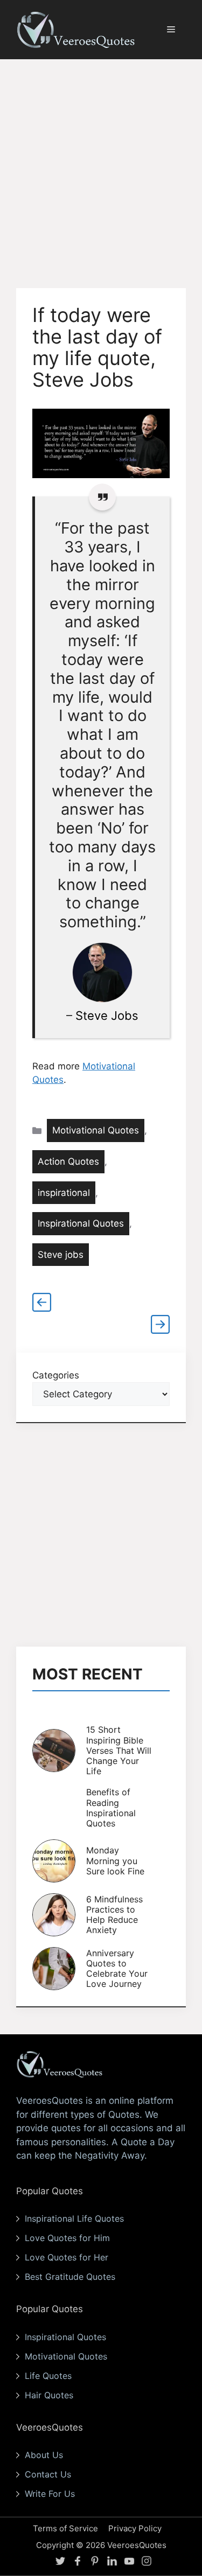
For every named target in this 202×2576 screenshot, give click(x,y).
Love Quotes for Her (67, 2257)
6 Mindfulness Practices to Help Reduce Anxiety (114, 1915)
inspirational (64, 1193)
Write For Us (50, 2494)
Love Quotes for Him (67, 2238)
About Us (44, 2455)
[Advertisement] (101, 166)
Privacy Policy (135, 2528)
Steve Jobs (107, 1016)
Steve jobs (61, 1255)
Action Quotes (68, 1161)
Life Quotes (48, 2376)
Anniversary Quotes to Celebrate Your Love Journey (117, 1969)
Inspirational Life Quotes (74, 2218)
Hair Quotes (49, 2395)
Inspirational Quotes (81, 1223)
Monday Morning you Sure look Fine (115, 1860)
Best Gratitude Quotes (70, 2277)
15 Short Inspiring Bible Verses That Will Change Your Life (119, 1750)
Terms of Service (65, 2528)
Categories (56, 1375)
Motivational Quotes (96, 1130)
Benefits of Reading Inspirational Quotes (111, 1808)
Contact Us (48, 2474)
